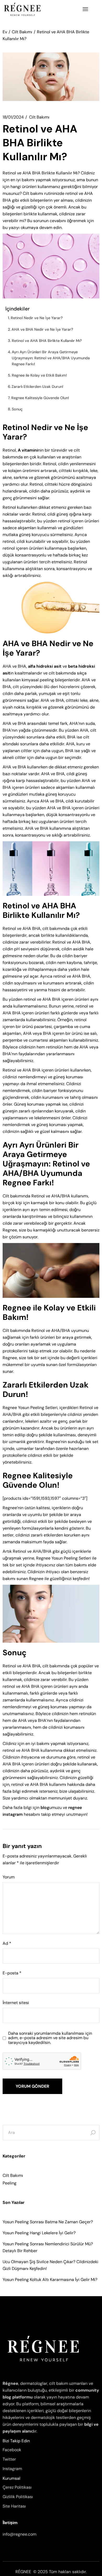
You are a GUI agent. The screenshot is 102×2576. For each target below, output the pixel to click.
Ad (7, 1943)
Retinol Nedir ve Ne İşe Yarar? (37, 318)
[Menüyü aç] (85, 9)
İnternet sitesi (16, 2003)
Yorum (9, 1877)
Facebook (12, 2450)
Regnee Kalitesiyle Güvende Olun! (40, 398)
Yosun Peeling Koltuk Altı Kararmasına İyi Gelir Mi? (50, 2280)
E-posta (12, 1973)
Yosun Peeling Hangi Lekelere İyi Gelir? (39, 2233)
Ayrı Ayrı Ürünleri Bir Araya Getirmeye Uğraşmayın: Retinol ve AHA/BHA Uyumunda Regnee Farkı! (51, 358)
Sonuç (17, 409)
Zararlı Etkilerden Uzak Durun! (37, 387)
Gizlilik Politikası (18, 2497)
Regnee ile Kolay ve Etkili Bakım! (39, 375)
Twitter (9, 2459)
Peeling (10, 2183)
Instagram (12, 2469)
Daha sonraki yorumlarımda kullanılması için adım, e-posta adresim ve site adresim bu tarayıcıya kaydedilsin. (50, 2038)
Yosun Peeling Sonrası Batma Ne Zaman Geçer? (48, 2222)
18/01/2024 (13, 117)
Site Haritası (14, 2506)
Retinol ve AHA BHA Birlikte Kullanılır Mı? (47, 341)
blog (45, 1808)
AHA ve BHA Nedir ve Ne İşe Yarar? (42, 329)
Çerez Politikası (17, 2487)
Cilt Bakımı (22, 32)
